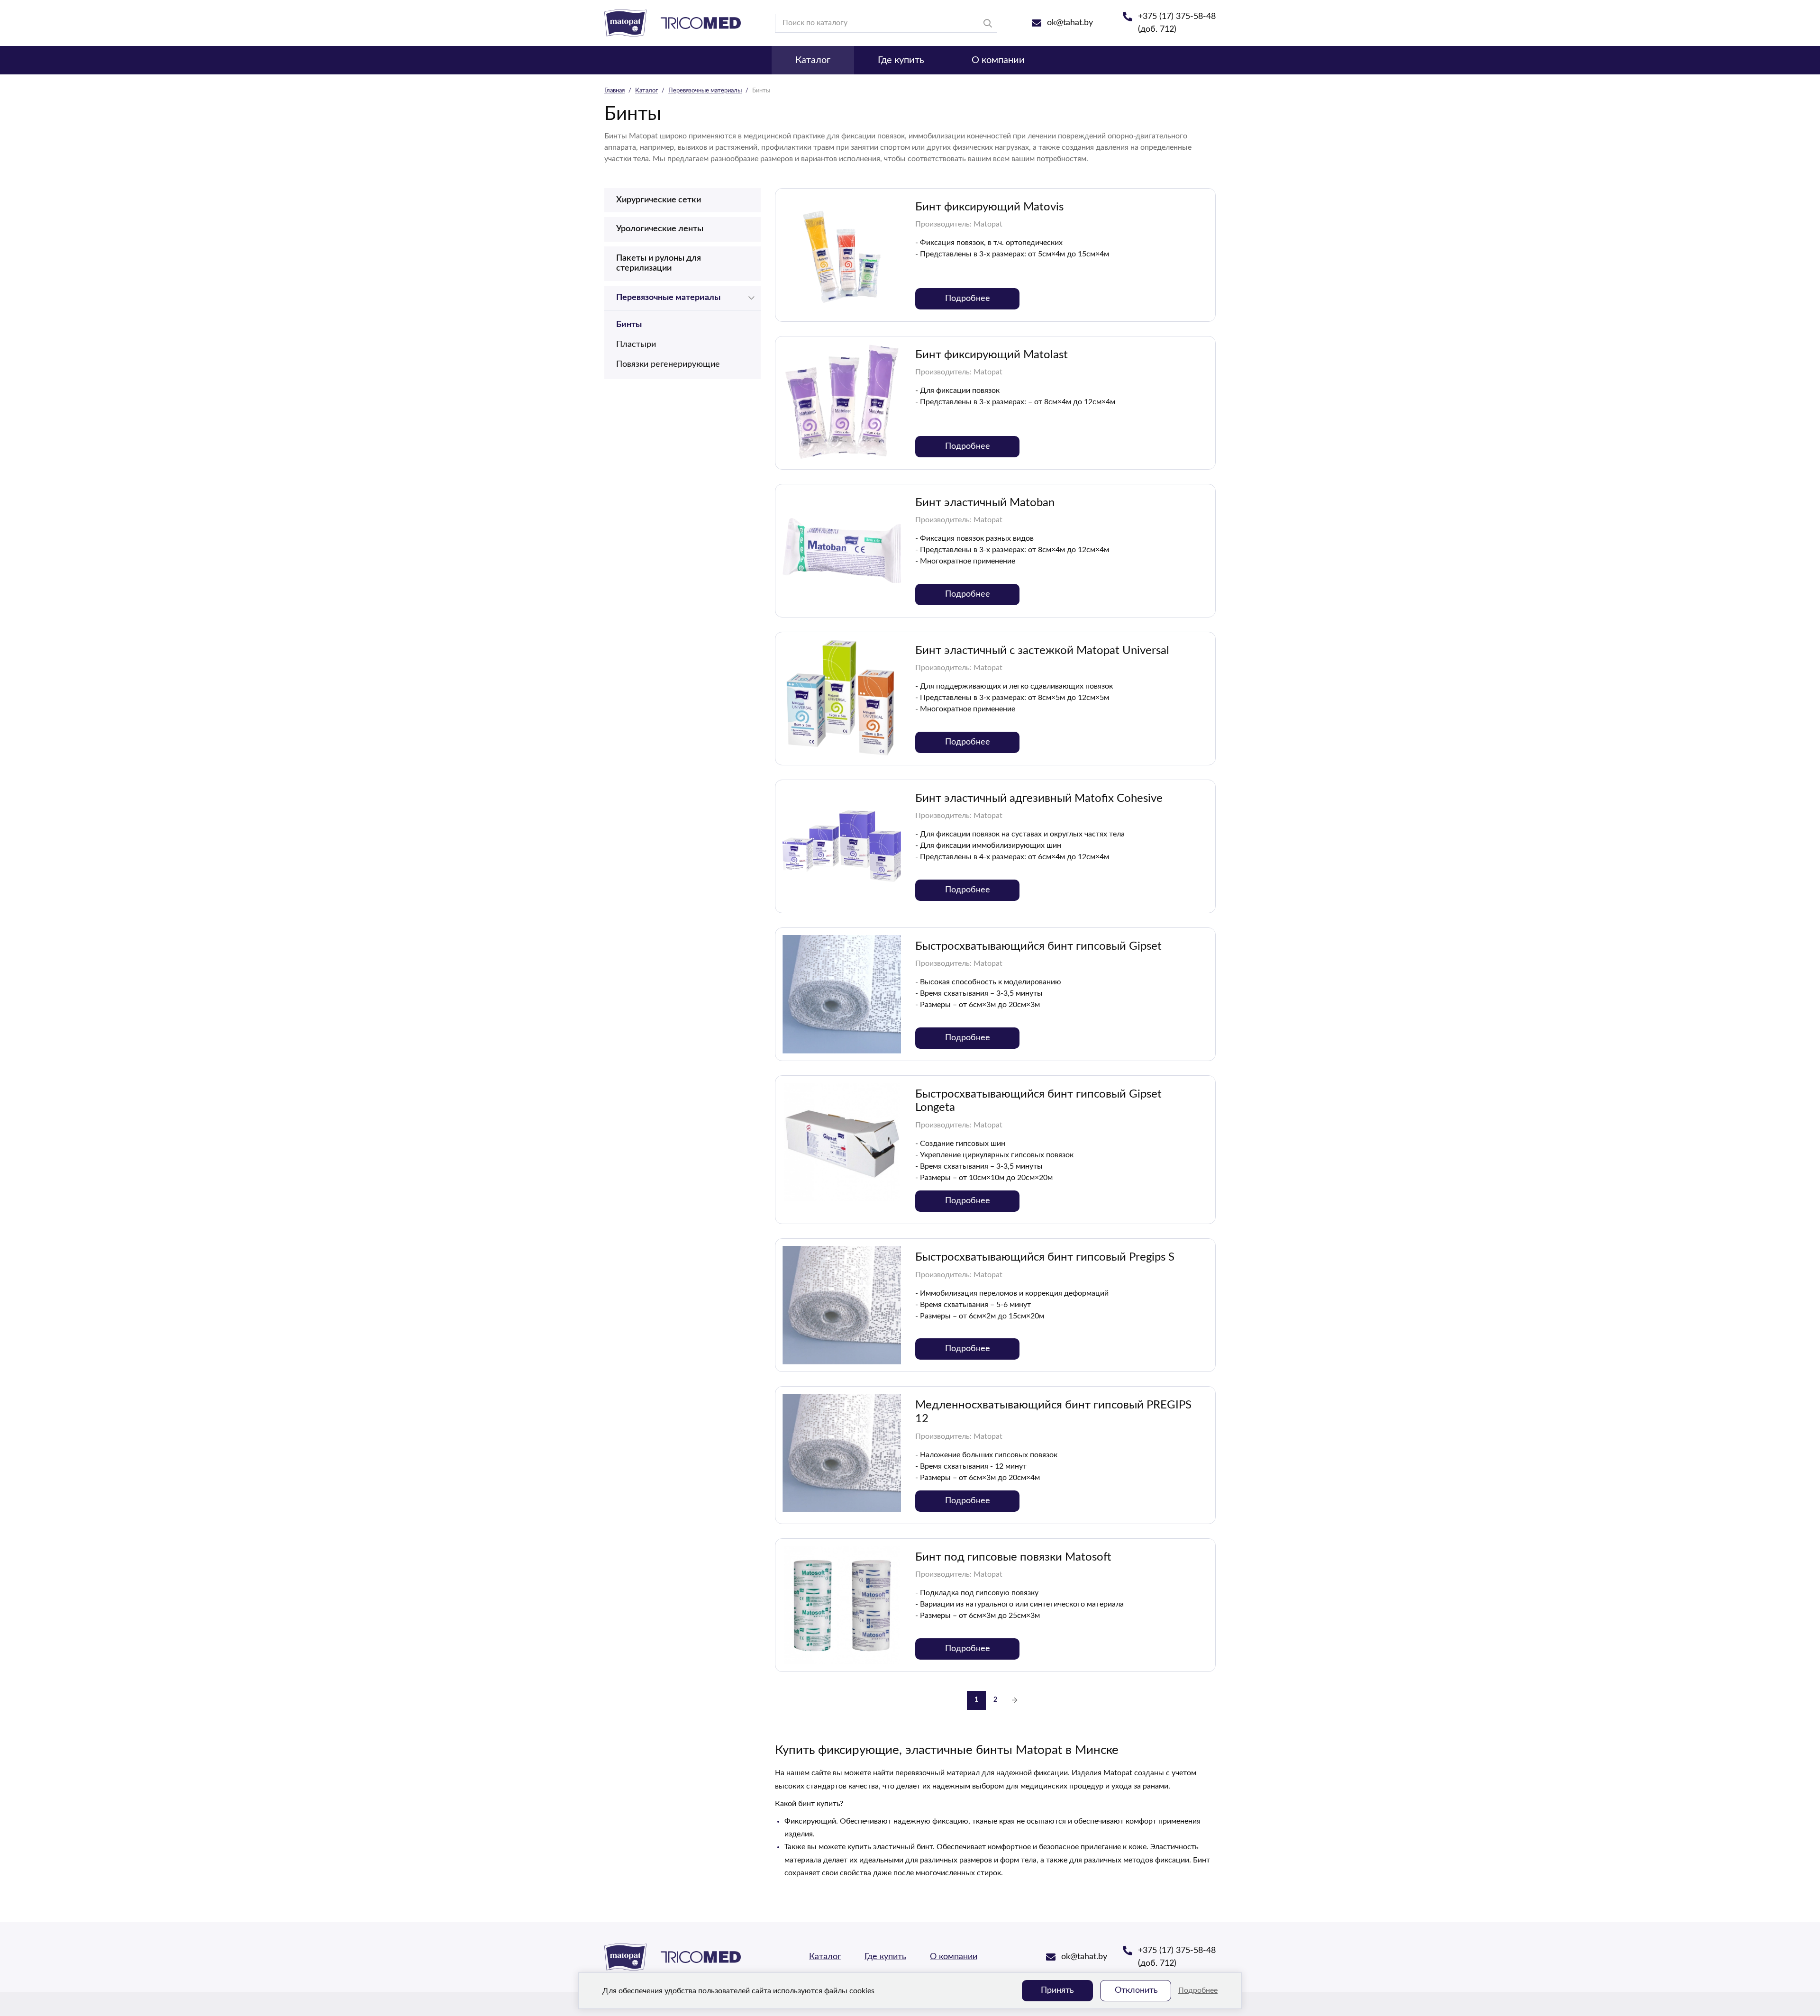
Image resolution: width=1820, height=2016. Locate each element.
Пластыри (636, 345)
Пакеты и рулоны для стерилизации (659, 263)
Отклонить (1136, 1990)
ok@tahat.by (1070, 23)
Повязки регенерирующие (668, 364)
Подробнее (1198, 1990)
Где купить (901, 60)
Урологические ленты (660, 229)
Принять (1057, 1990)
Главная (614, 91)
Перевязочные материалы (705, 91)
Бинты (629, 325)
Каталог (813, 60)
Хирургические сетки (659, 200)
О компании (998, 60)
